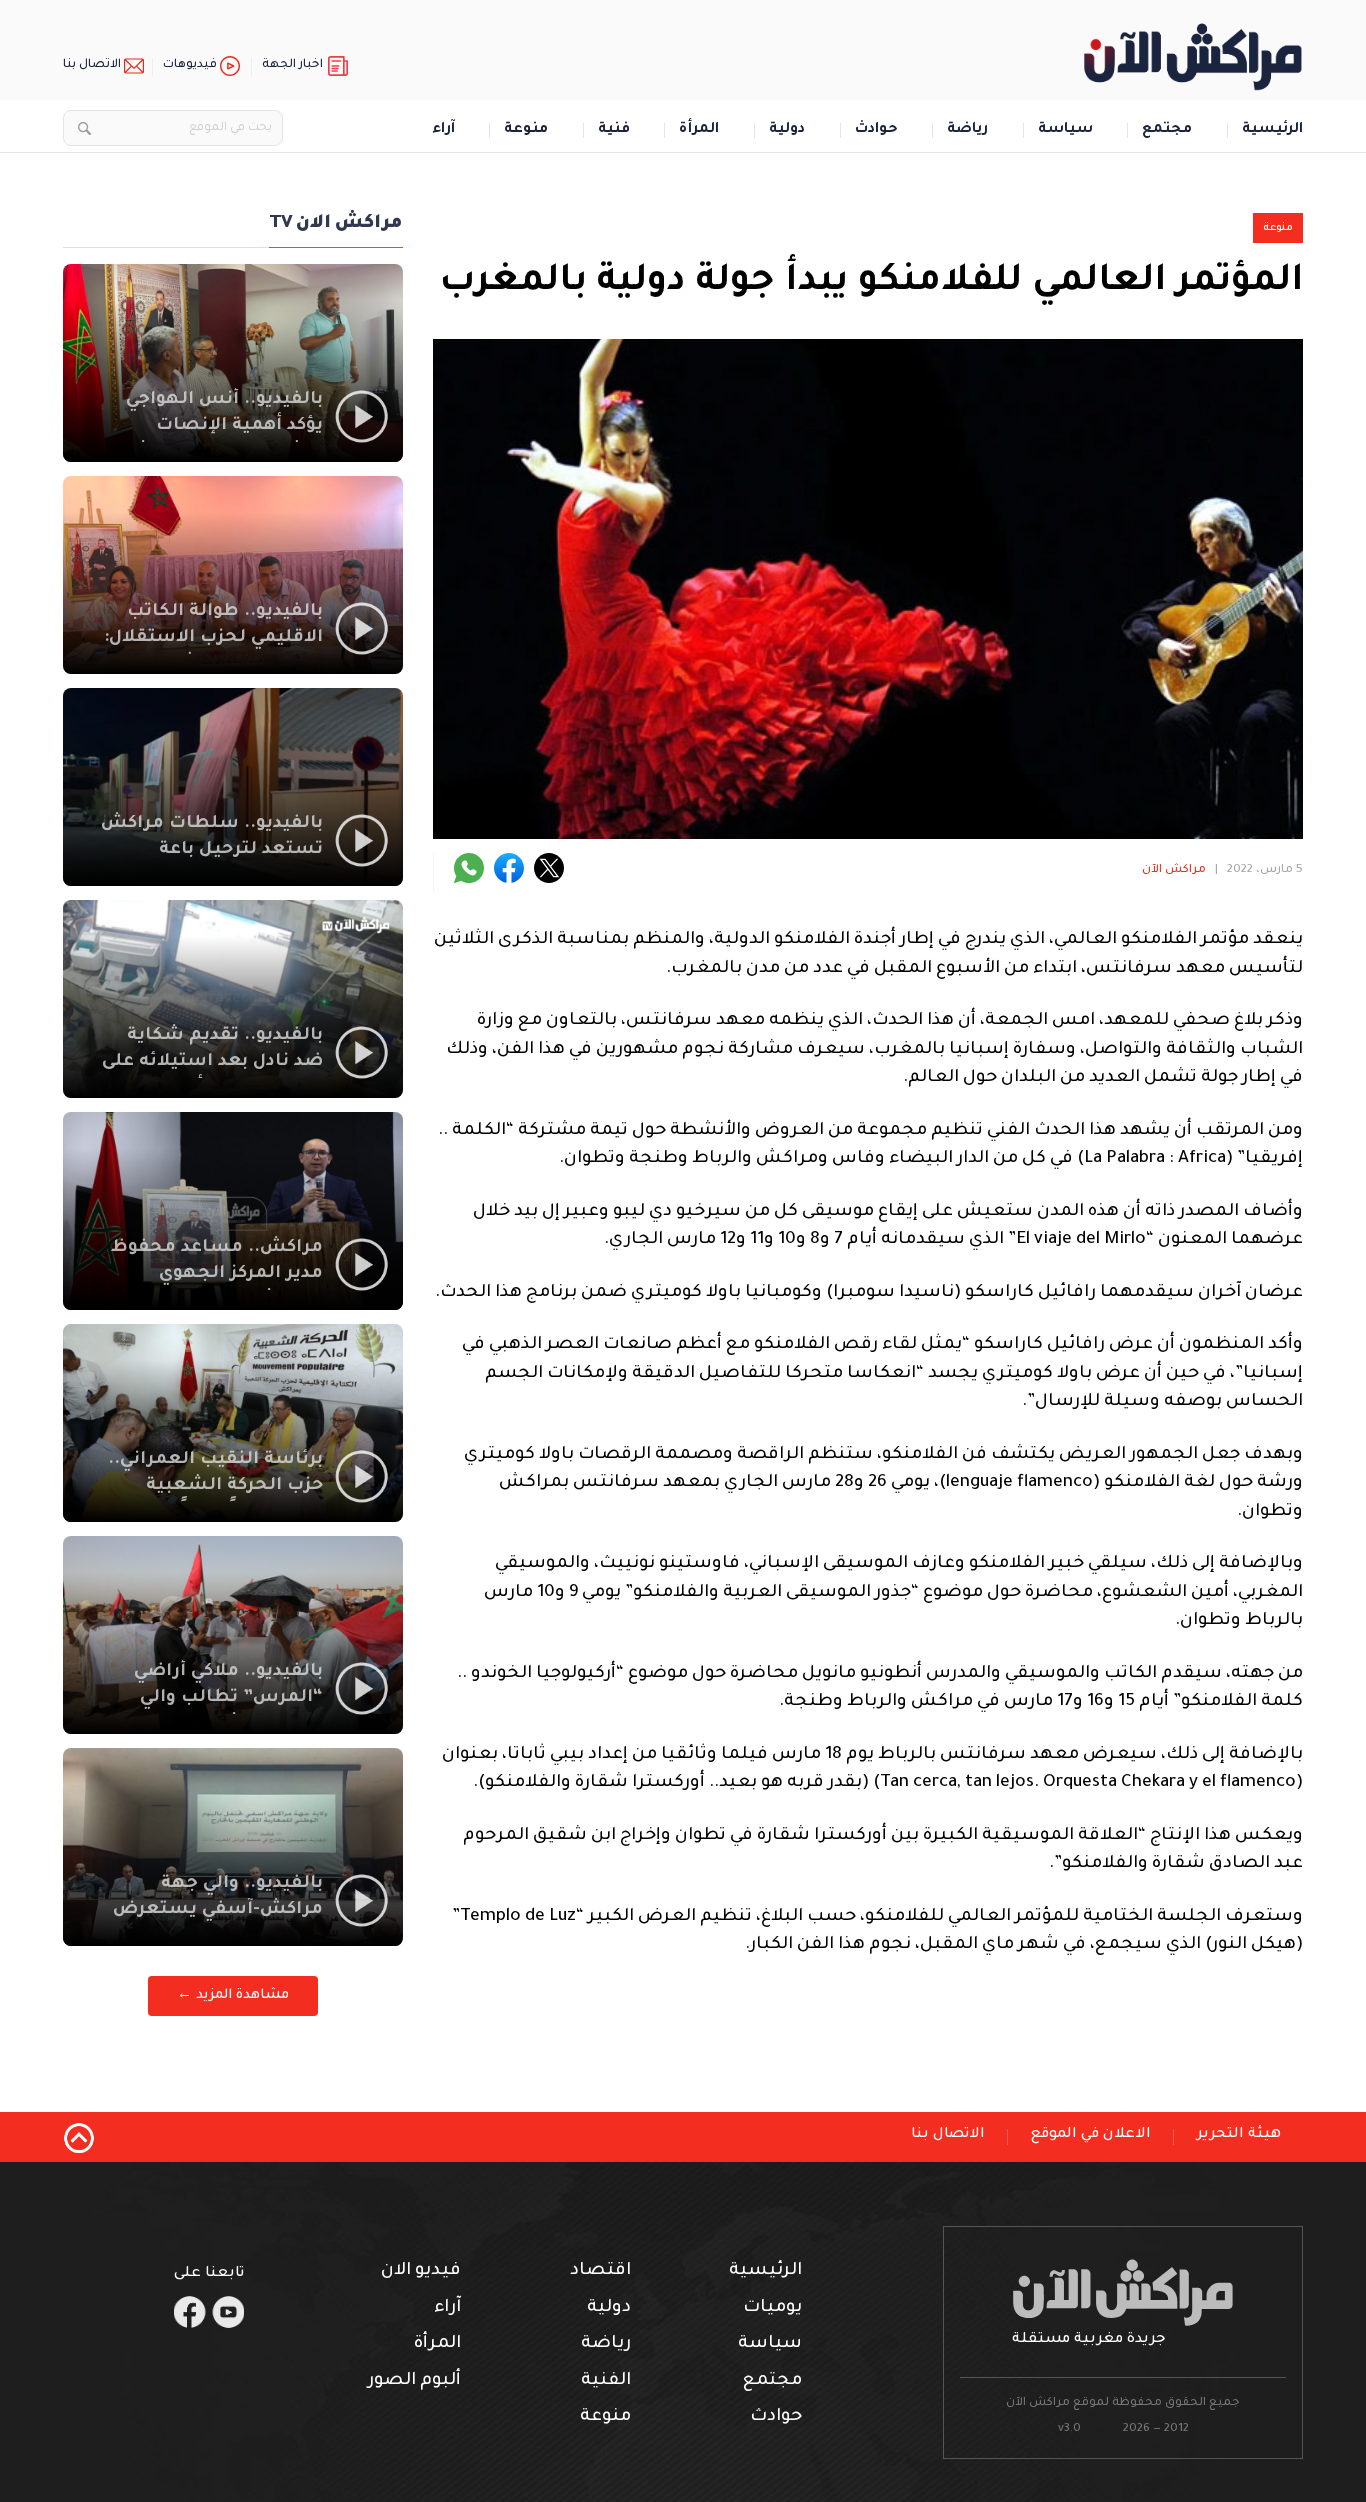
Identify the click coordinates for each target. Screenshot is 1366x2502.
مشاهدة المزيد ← (233, 1995)
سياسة (1065, 130)
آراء (443, 130)
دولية (787, 130)
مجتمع (1167, 130)
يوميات (772, 2308)
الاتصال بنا (92, 65)
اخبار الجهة (292, 65)
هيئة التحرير (1239, 2135)
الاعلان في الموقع (1091, 2135)
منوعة (526, 130)
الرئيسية (1272, 130)
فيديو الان (421, 2271)
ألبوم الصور (414, 2381)
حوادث (876, 130)
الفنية (606, 2381)
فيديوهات (190, 65)
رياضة (967, 130)
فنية (614, 130)
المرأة (699, 130)
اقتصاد (600, 2271)
